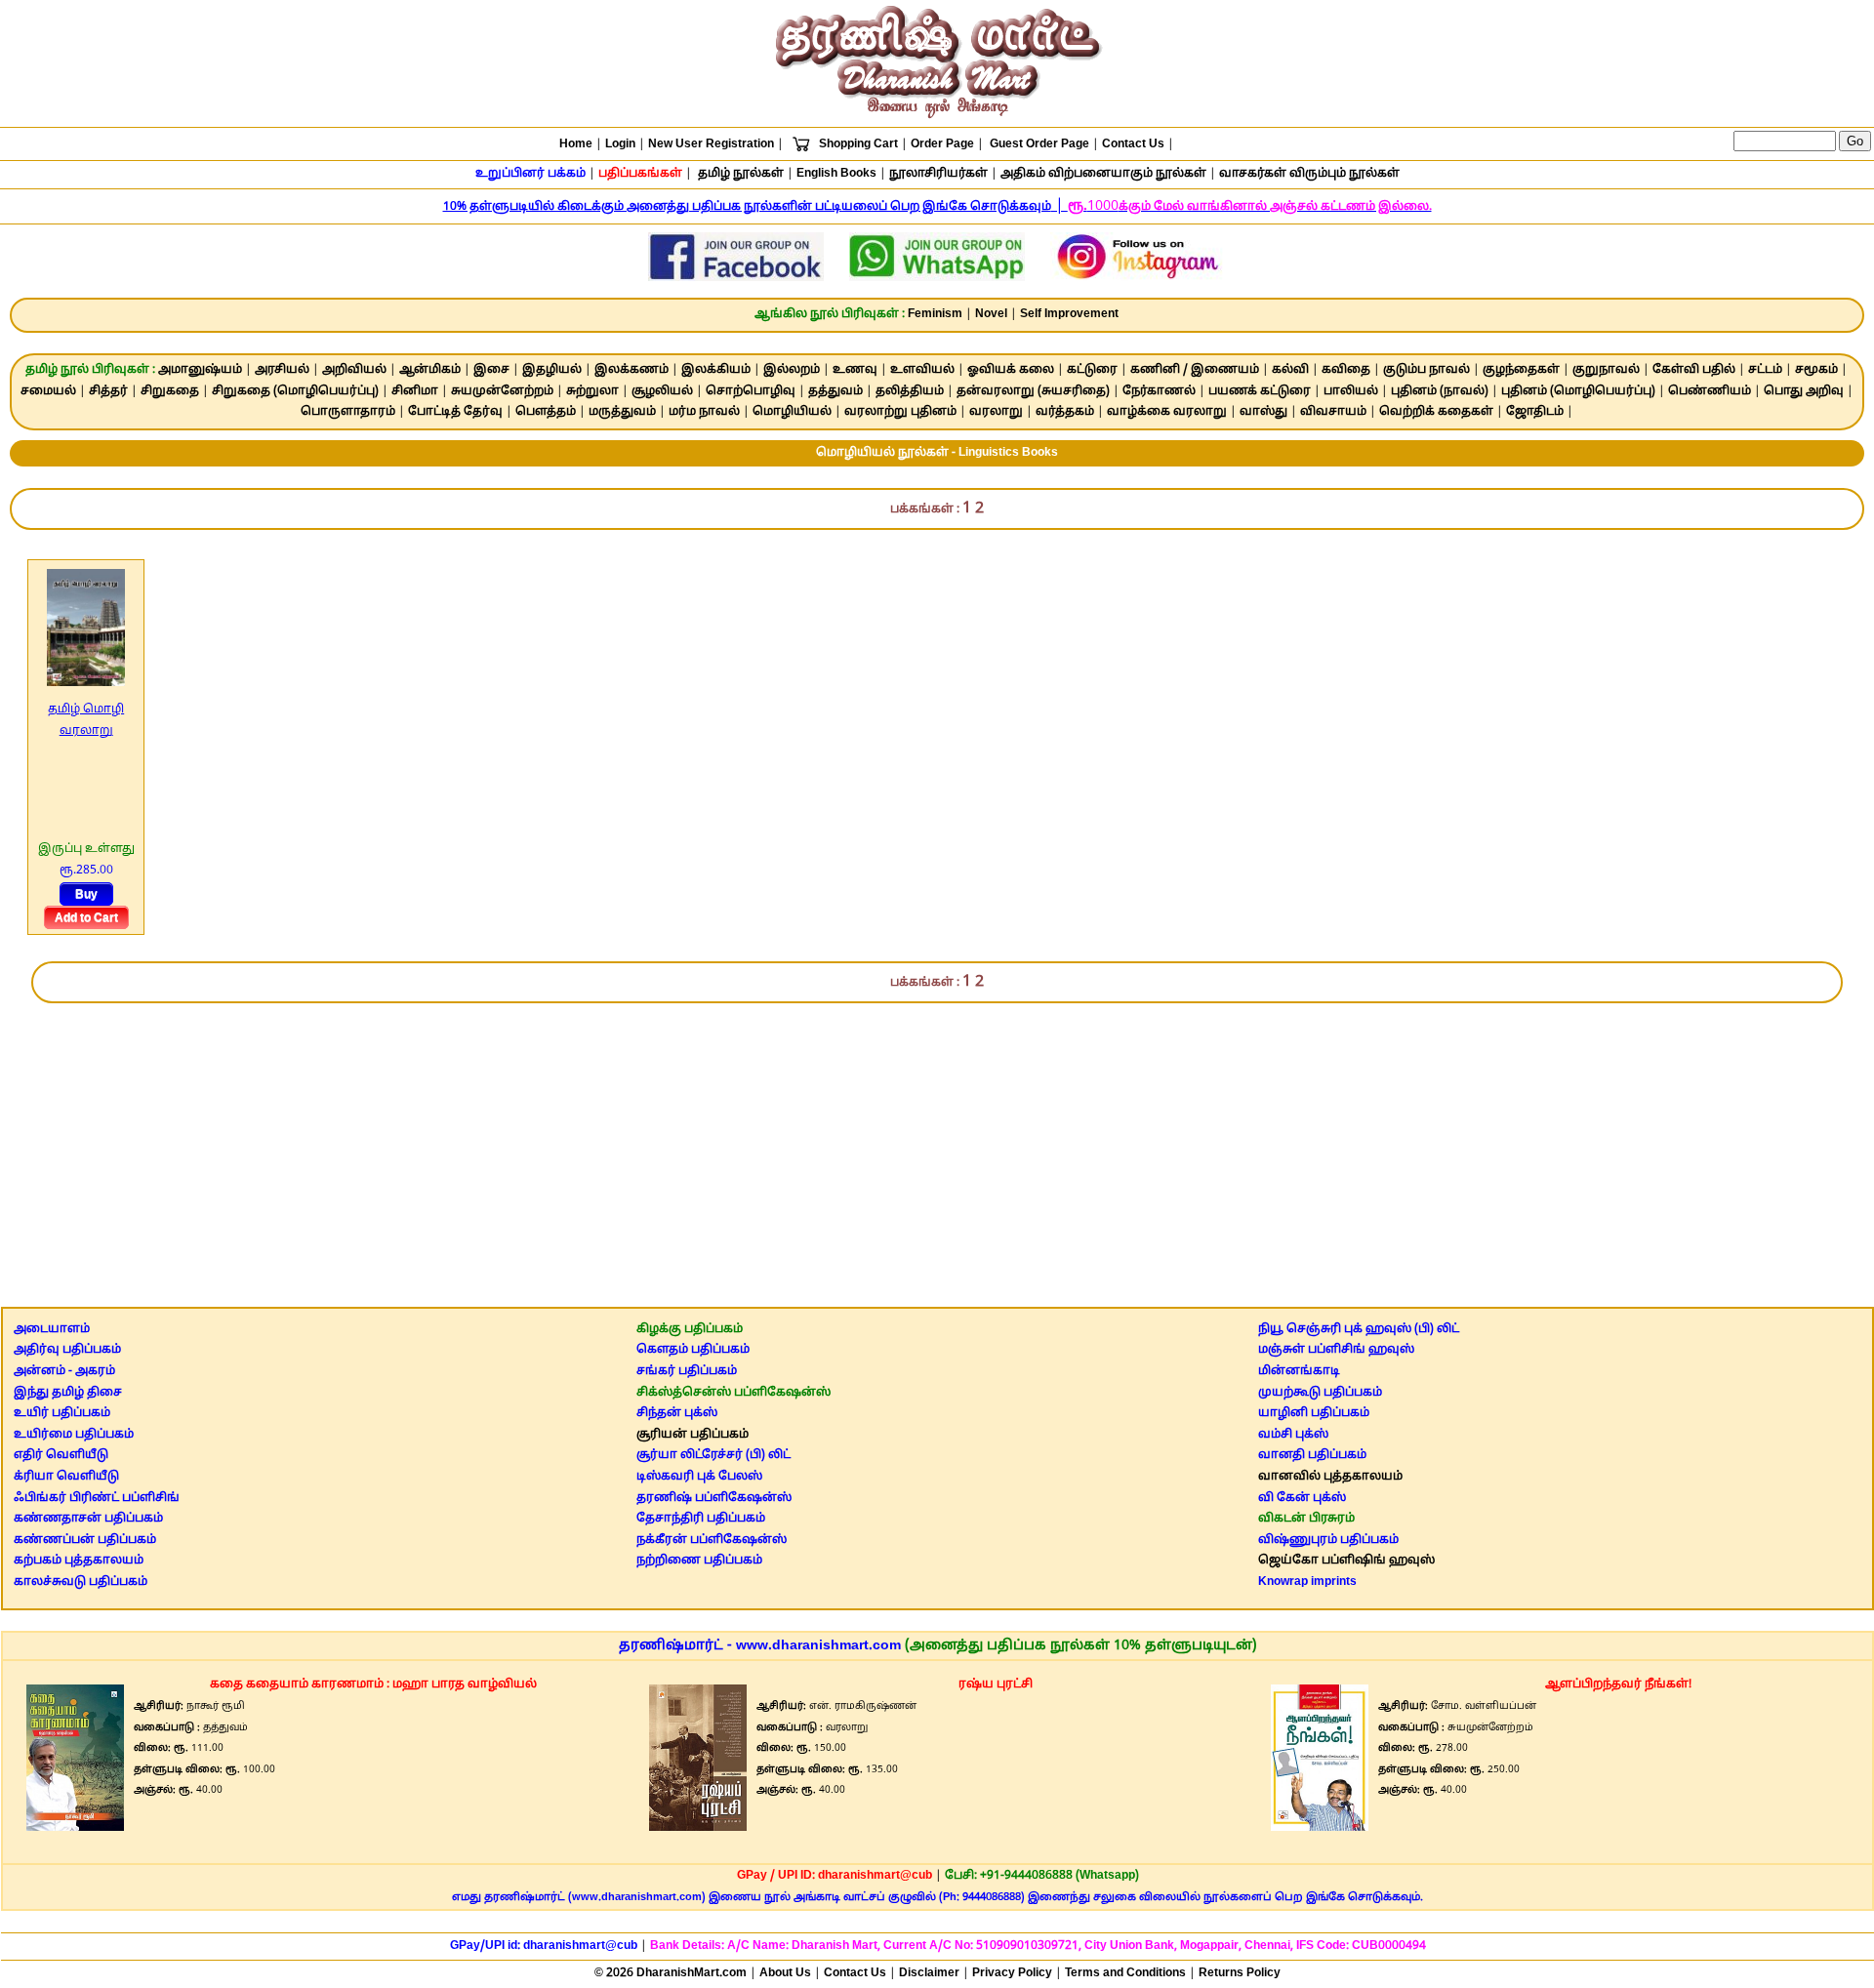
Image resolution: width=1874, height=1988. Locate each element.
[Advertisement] (937, 1146)
